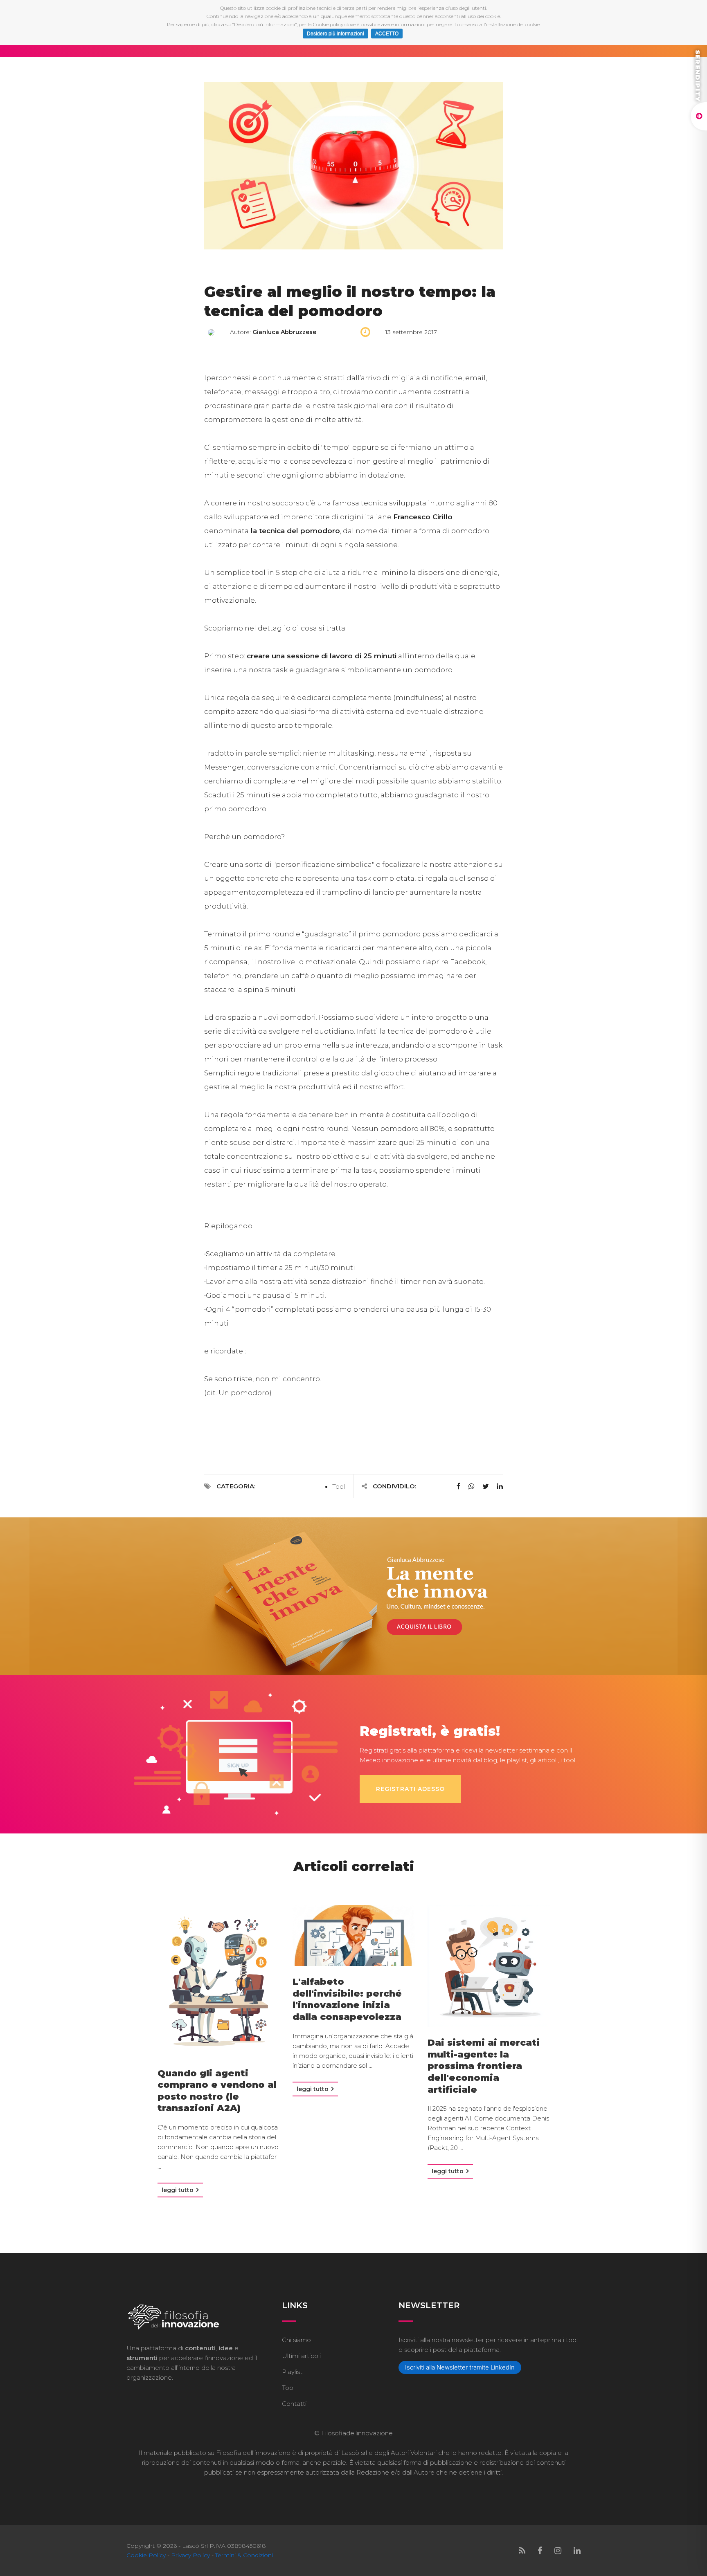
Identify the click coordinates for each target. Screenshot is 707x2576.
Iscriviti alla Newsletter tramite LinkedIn (460, 2367)
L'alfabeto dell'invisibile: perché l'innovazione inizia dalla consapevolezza (347, 1999)
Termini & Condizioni (244, 2555)
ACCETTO (387, 34)
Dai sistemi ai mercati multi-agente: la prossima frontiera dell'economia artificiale (484, 2066)
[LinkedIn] (577, 2551)
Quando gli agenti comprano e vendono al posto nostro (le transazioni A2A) (217, 2091)
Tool (339, 1487)
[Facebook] (540, 2551)
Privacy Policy (190, 2555)
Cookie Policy (146, 2555)
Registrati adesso (410, 1789)
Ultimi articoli (301, 2356)
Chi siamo (296, 2340)
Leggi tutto (178, 2190)
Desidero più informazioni (335, 34)
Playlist (292, 2372)
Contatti (294, 2404)
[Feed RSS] (522, 2551)
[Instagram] (558, 2551)
